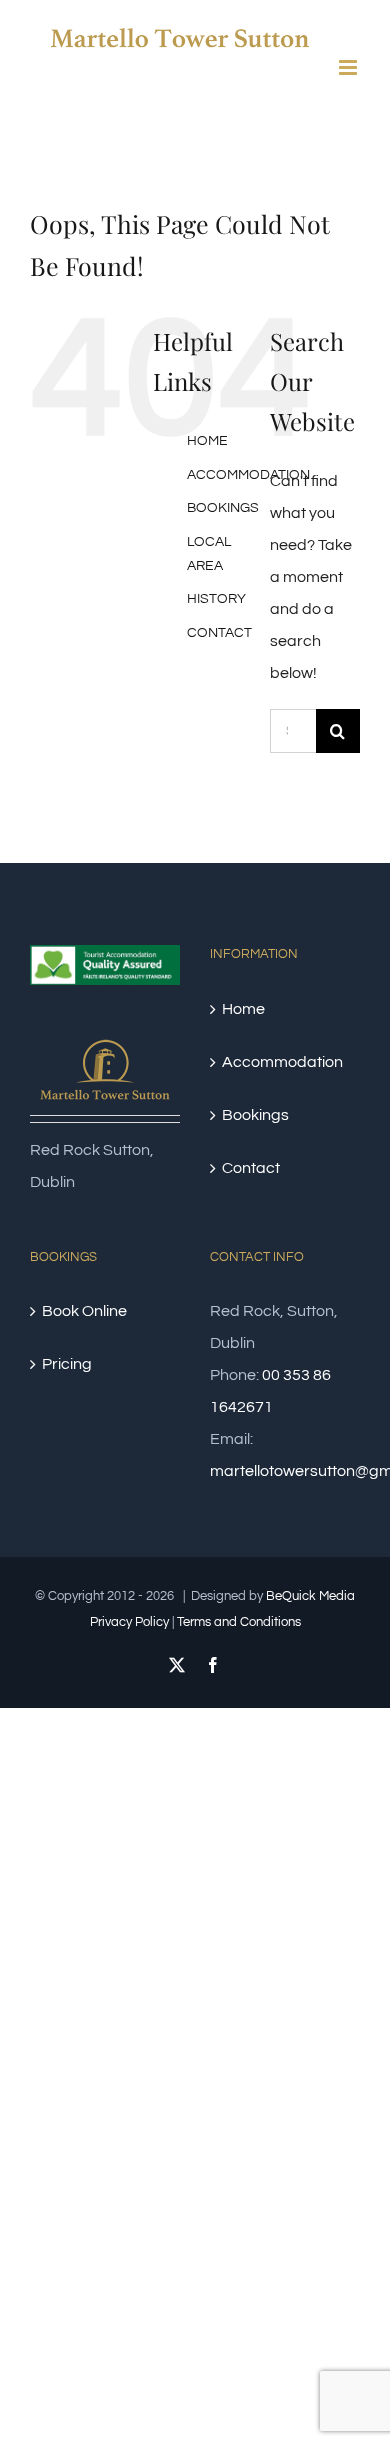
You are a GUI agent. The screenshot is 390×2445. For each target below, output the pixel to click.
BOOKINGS (223, 508)
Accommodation (282, 1062)
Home (243, 1009)
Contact (251, 1168)
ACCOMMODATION (248, 475)
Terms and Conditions (239, 1622)
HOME (207, 441)
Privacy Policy (129, 1622)
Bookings (255, 1115)
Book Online (84, 1311)
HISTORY (216, 599)
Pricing (67, 1364)
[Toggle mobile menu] (349, 67)
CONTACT (219, 633)
